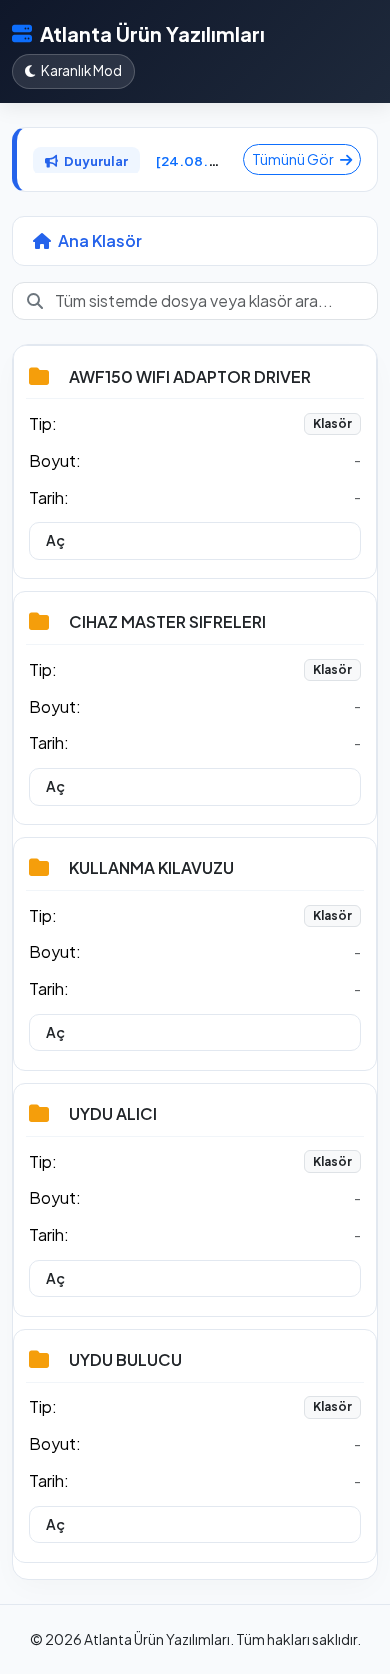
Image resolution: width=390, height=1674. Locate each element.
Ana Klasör (98, 240)
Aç (55, 540)
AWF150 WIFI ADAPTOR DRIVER (190, 376)
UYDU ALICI (113, 1113)
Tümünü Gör (294, 159)
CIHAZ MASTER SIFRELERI (167, 621)
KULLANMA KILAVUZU (151, 867)
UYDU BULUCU (125, 1359)
